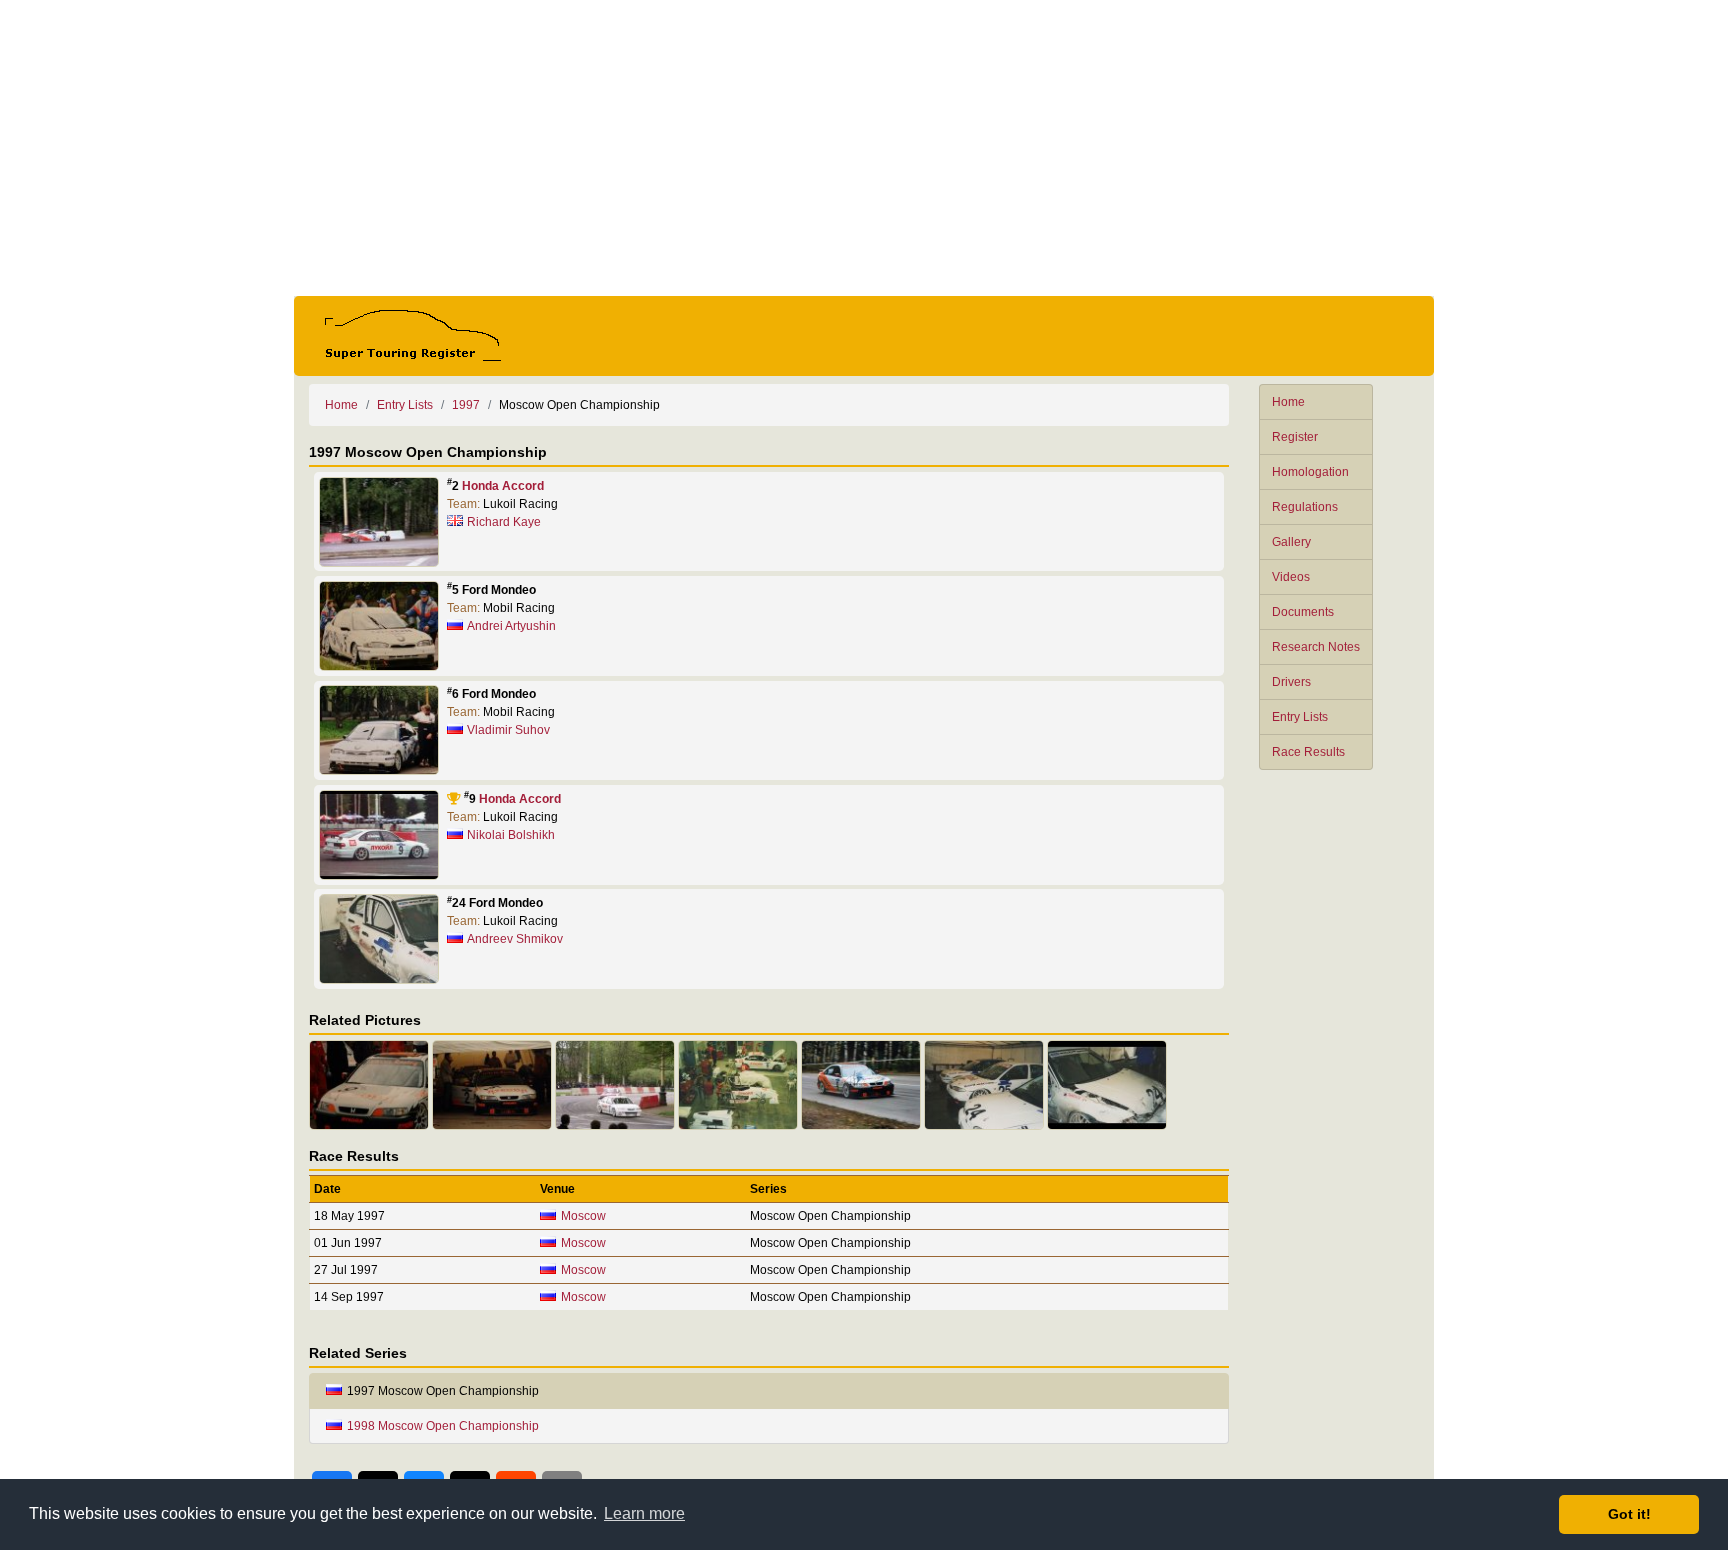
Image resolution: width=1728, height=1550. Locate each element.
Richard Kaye (504, 522)
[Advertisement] (864, 148)
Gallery (1291, 542)
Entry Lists (1300, 717)
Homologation (1310, 472)
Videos (1291, 577)
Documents (1303, 612)
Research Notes (1316, 647)
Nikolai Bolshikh (511, 835)
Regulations (1305, 507)
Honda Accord (503, 486)
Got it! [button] (1629, 1514)
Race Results (1308, 752)
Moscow (583, 1216)
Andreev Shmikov (515, 939)
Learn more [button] (644, 1513)
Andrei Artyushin (511, 626)
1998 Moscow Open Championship (443, 1426)
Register (1295, 437)
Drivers (1291, 682)
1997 (466, 405)
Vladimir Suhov (508, 730)
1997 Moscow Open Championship (443, 1391)
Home (1288, 402)
